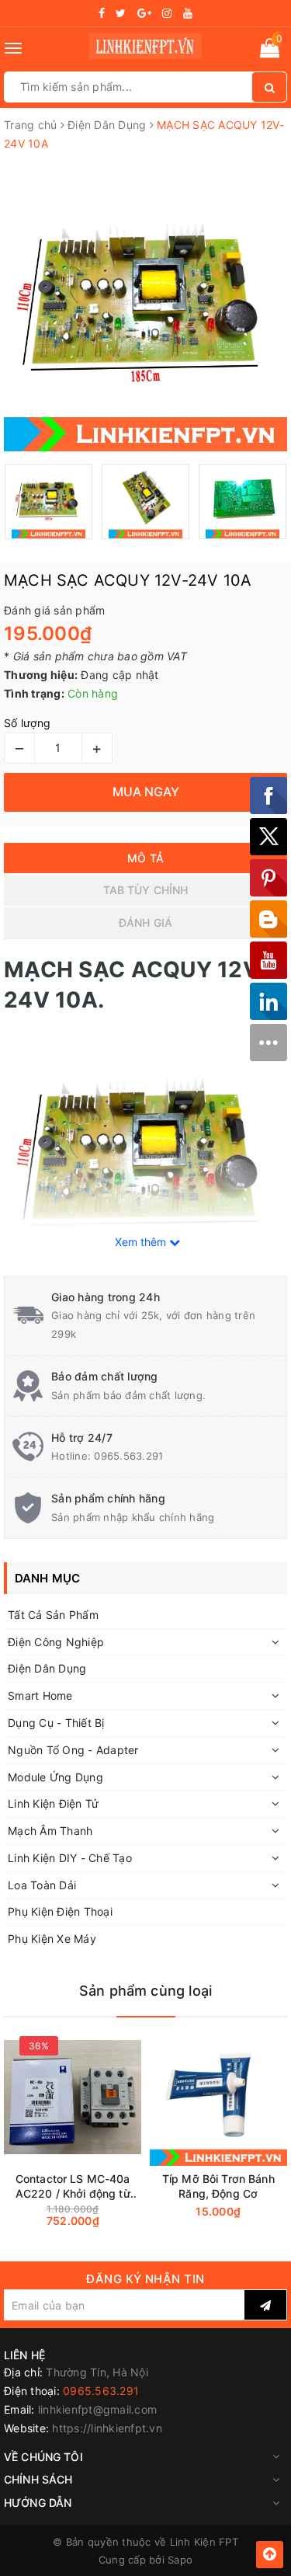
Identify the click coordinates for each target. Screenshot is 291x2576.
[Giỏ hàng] (270, 51)
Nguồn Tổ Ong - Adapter (73, 1750)
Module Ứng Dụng (55, 1777)
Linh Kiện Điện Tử (53, 1803)
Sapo (180, 2560)
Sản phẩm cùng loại (145, 1991)
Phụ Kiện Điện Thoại (60, 1911)
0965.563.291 (128, 1456)
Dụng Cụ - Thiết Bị (56, 1723)
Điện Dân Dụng (47, 1668)
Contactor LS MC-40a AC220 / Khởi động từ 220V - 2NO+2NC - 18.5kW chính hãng (73, 2186)
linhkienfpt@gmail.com (97, 2409)
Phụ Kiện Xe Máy (52, 1939)
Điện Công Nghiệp (56, 1642)
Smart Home (40, 1695)
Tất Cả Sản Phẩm (53, 1615)
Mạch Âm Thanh (50, 1831)
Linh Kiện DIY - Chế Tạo (70, 1858)
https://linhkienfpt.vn (107, 2428)
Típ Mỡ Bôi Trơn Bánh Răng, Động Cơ (218, 2186)
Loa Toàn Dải (42, 1885)
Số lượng (27, 723)
